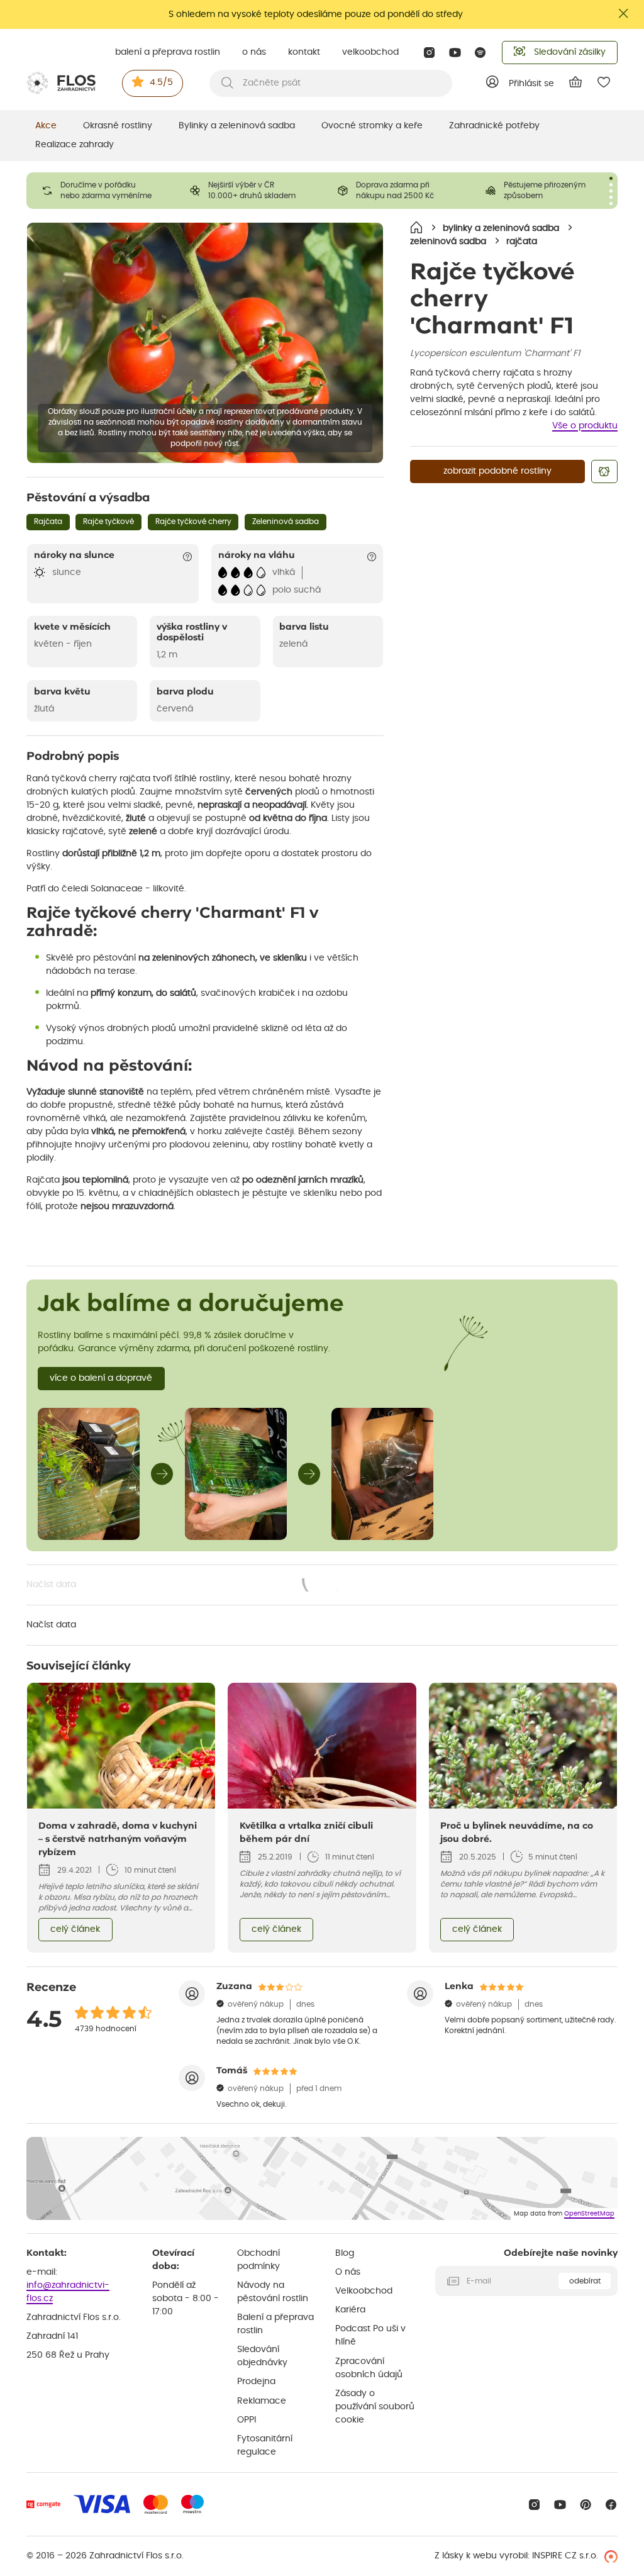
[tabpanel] (100, 191)
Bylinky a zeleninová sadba (237, 126)
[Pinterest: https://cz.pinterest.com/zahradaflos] (586, 2505)
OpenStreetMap (589, 2214)
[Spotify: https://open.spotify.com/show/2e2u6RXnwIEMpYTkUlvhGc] (481, 53)
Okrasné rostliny (118, 126)
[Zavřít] (624, 14)
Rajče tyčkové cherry (193, 521)
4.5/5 (161, 82)
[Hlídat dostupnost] (604, 471)
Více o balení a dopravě (101, 1378)
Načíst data (185, 1586)
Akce (46, 126)
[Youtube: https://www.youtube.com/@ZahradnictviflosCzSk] (455, 53)
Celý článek (75, 1929)
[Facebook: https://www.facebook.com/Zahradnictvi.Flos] (611, 2505)
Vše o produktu (585, 426)
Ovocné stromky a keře (372, 126)
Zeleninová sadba (286, 521)
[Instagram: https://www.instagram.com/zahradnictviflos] (429, 53)
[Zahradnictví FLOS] (61, 83)
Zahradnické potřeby (494, 126)
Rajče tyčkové (108, 521)
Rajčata (48, 521)
